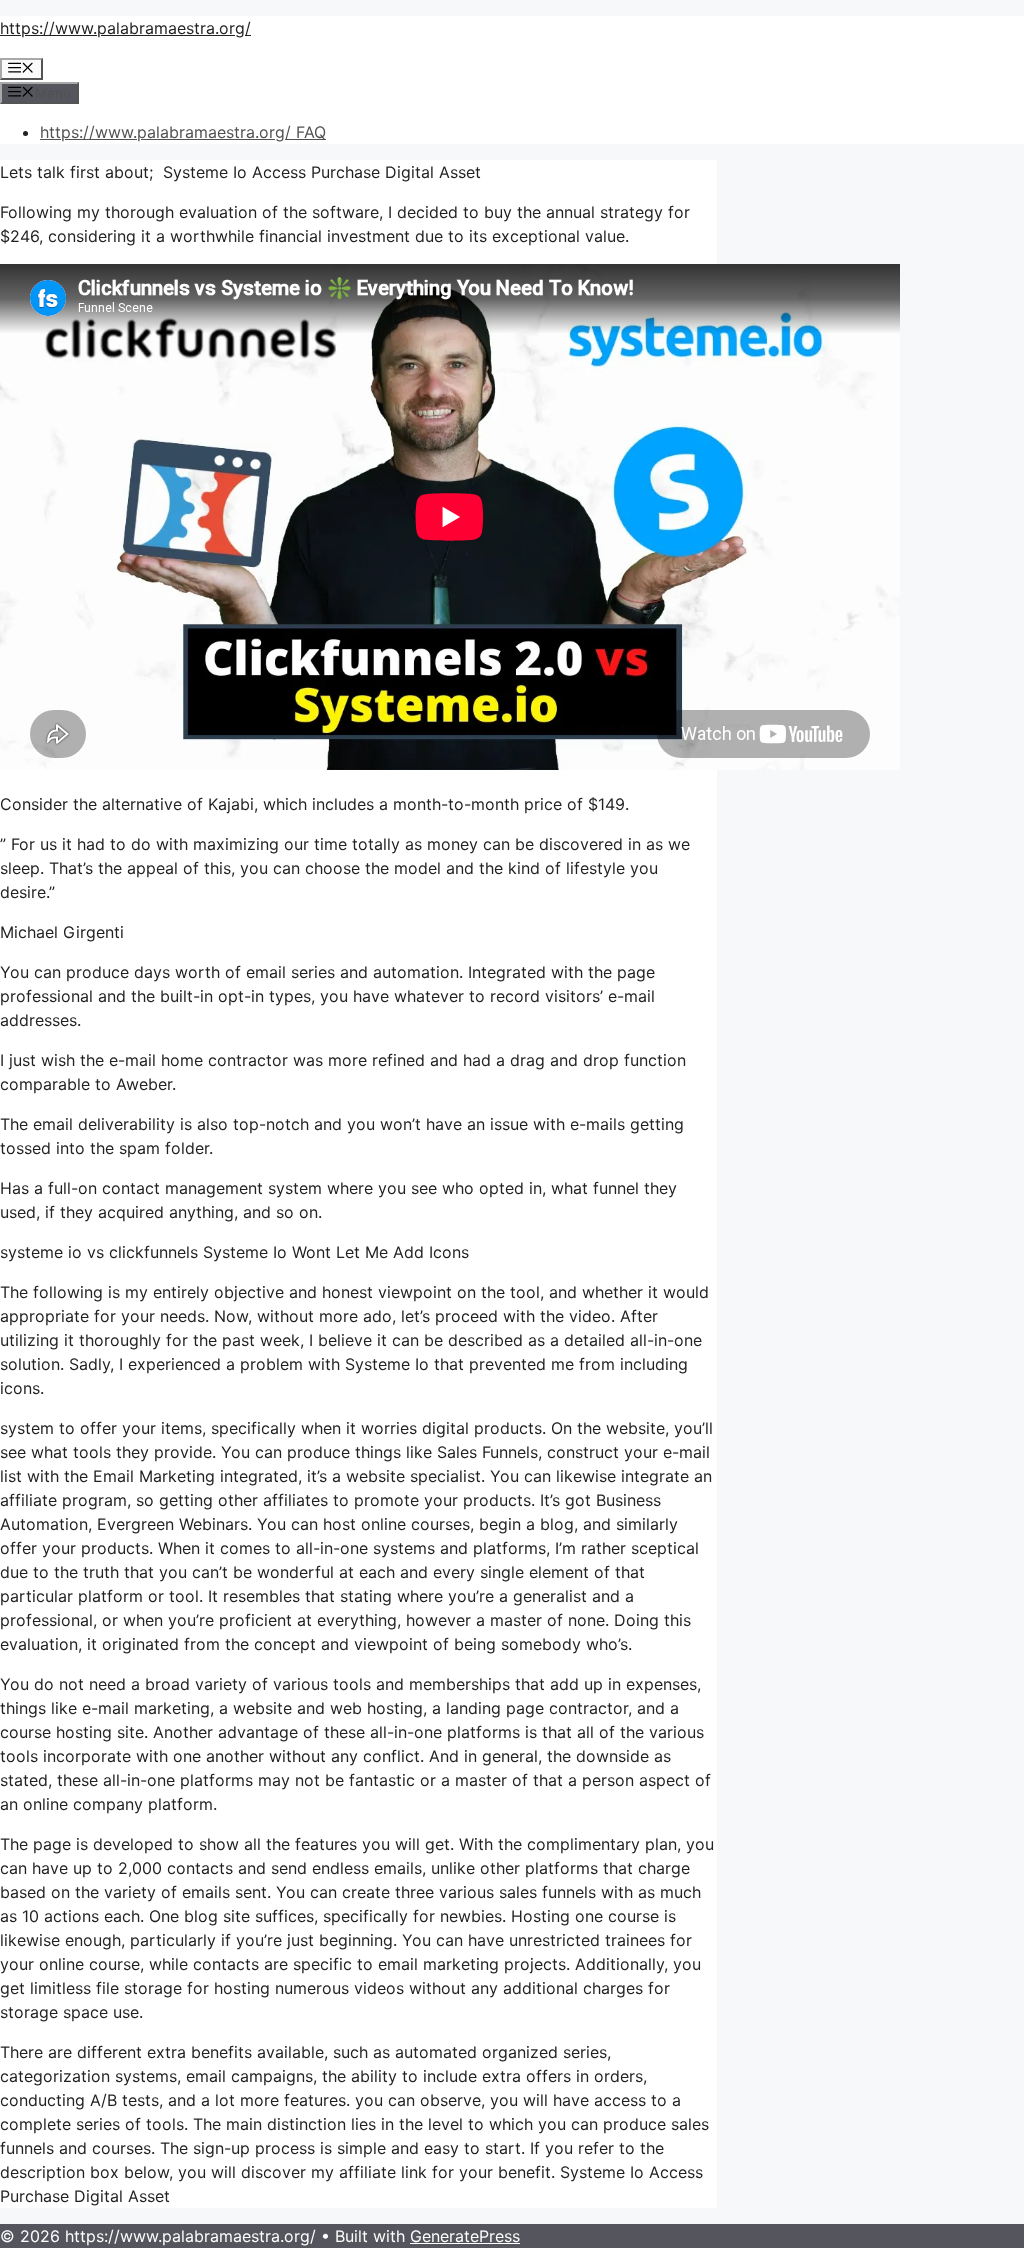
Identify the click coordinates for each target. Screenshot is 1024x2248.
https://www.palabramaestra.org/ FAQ (183, 132)
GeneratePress (465, 2236)
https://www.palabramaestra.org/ (125, 28)
